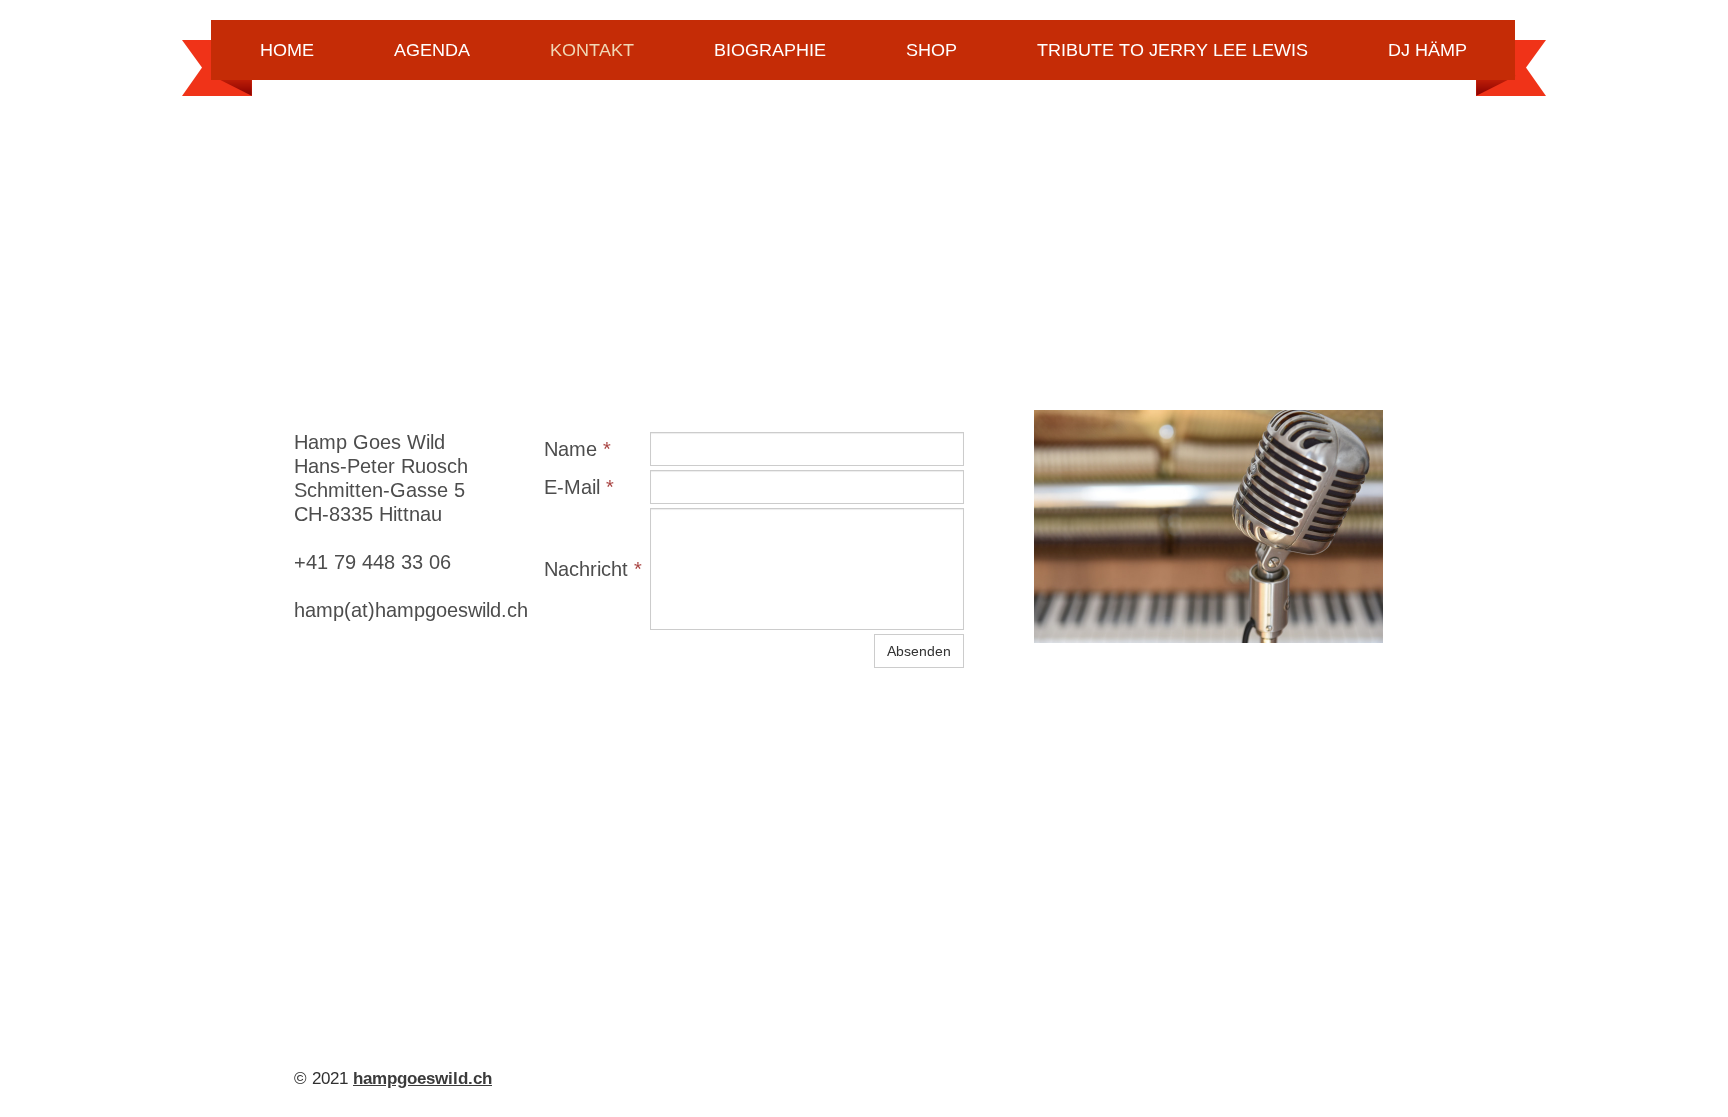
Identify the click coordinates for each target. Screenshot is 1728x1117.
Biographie (770, 50)
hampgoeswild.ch (422, 1078)
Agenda (432, 50)
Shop (931, 50)
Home (287, 50)
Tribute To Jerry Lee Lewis (1172, 50)
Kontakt (592, 50)
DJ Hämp (1427, 50)
